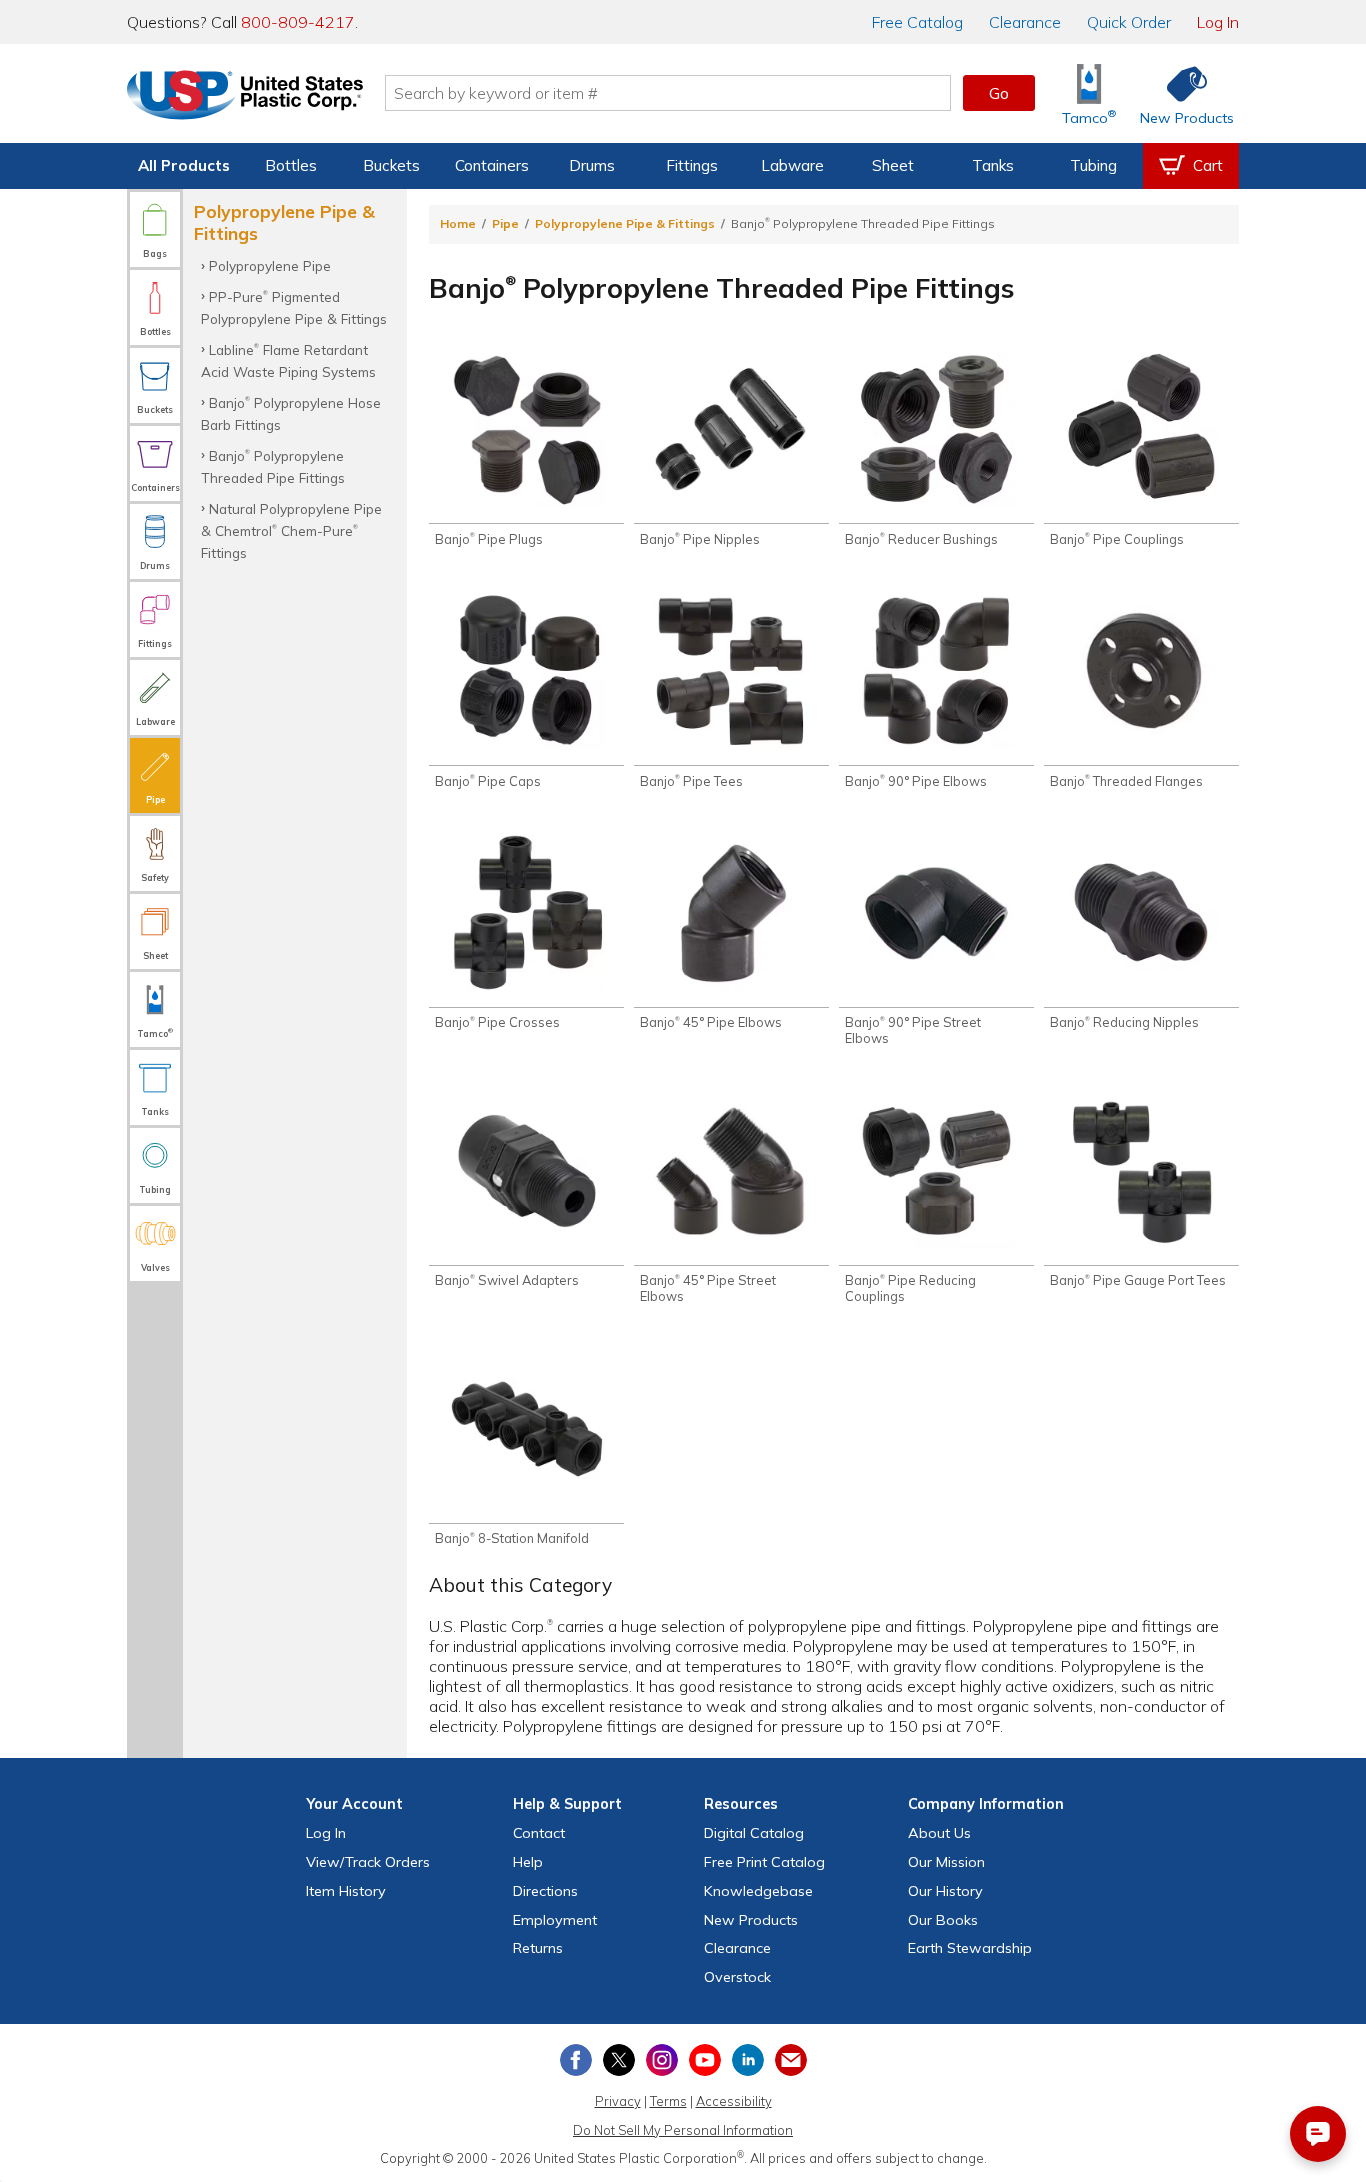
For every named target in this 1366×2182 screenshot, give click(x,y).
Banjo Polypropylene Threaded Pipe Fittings (273, 466)
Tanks (993, 165)
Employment (555, 1920)
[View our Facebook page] (576, 2060)
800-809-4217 (298, 22)
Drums (592, 165)
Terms (668, 2101)
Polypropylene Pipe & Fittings (625, 223)
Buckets (391, 165)
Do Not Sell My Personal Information (683, 2130)
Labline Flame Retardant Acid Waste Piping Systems (288, 360)
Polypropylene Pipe (270, 265)
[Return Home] (245, 97)
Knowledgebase (758, 1891)
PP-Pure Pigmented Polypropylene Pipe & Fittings (294, 307)
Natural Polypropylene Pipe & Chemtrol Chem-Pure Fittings (291, 531)
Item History (346, 1891)
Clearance (1025, 22)
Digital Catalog (754, 1833)
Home (458, 223)
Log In (1218, 22)
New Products (751, 1920)
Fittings (692, 165)
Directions (545, 1891)
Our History (945, 1891)
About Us (939, 1833)
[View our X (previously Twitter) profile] (619, 2060)
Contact (539, 1833)
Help (528, 1862)
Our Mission (946, 1862)
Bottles (291, 165)
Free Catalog (764, 1862)
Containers (492, 165)
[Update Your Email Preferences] (791, 2060)
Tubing (1093, 165)
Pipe (505, 223)
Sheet (893, 165)
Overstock (737, 1977)
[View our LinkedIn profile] (748, 2060)
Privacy (618, 2101)
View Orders (368, 1862)
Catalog (917, 22)
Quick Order (1129, 22)
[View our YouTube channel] (705, 2060)
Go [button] (999, 93)
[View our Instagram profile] (662, 2060)
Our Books (943, 1920)
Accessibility (734, 2101)
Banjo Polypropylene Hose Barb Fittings (291, 413)
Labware (792, 165)
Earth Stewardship (970, 1948)
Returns (538, 1948)
